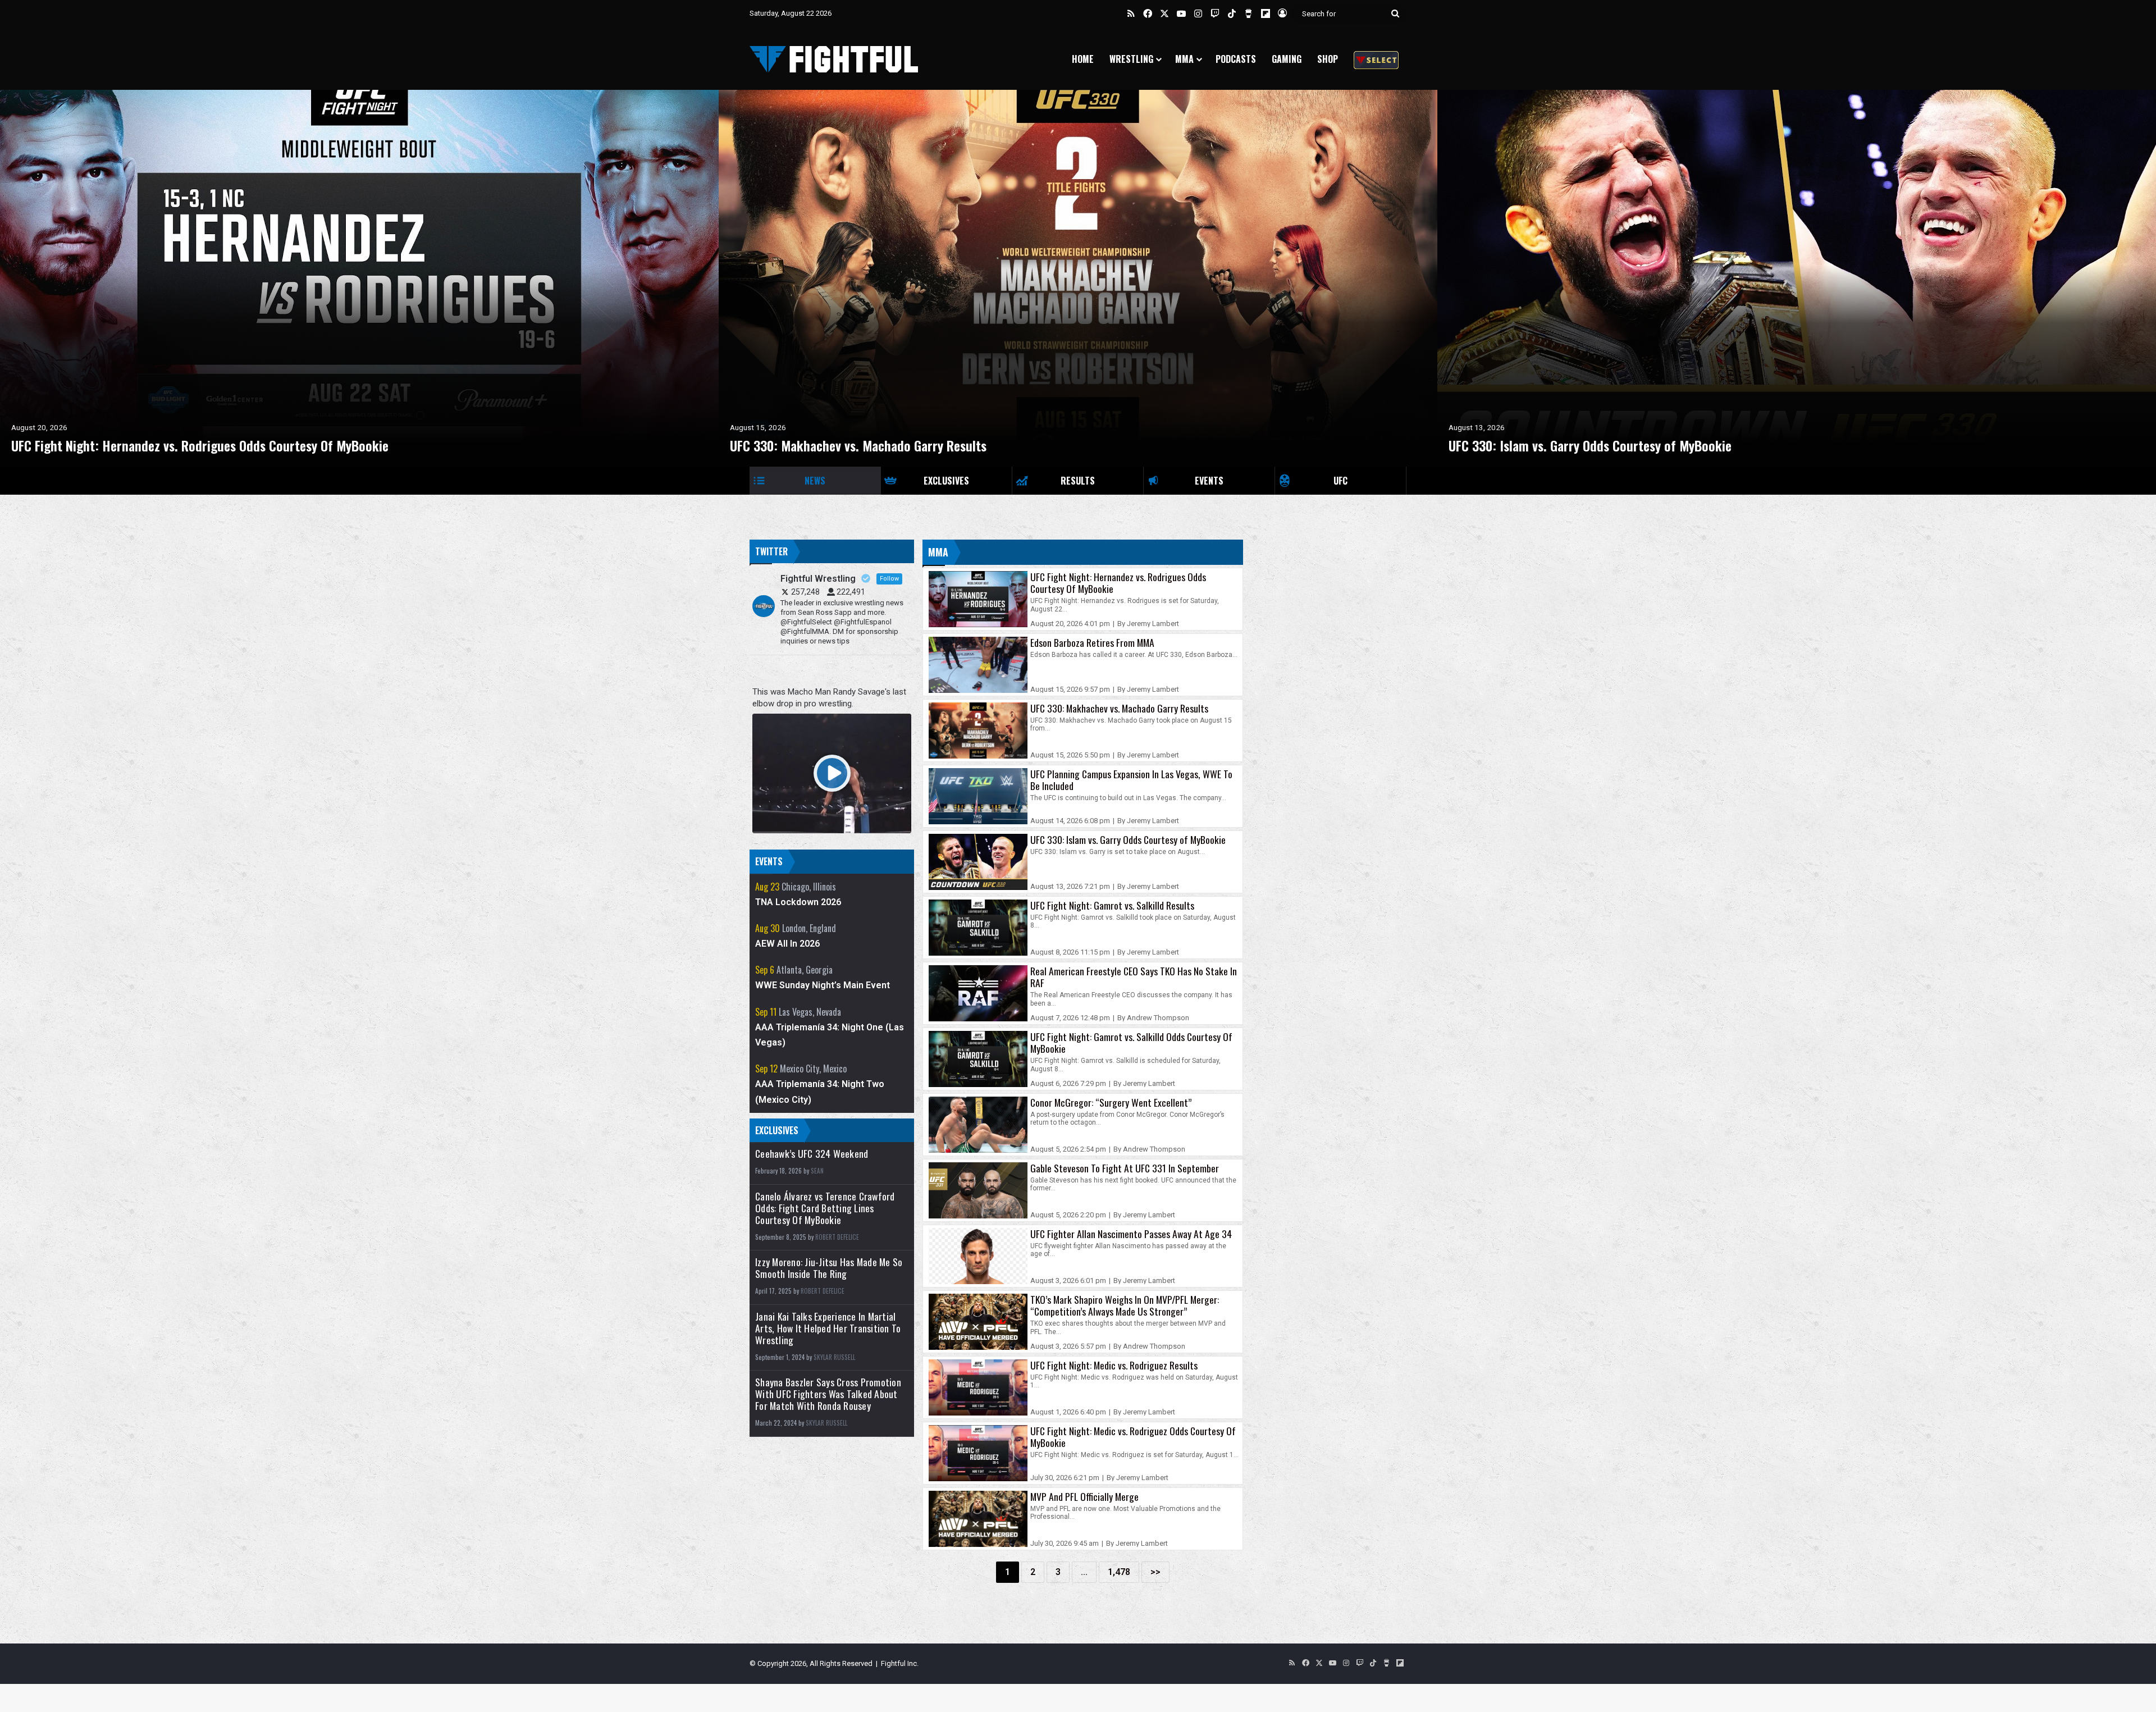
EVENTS (1209, 481)
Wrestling (1131, 59)
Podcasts (1236, 59)
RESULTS (1078, 481)
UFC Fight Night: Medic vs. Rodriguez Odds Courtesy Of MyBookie (1133, 1437)
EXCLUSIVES (946, 481)
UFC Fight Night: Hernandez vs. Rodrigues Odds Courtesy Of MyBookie (1118, 583)
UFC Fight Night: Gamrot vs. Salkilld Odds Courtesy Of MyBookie (1131, 1042)
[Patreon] (1376, 59)
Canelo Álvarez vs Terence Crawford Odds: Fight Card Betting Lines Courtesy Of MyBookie (825, 1208)
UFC (1340, 481)
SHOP (1328, 59)
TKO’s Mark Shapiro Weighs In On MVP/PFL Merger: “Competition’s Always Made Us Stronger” (1125, 1305)
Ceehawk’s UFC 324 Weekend (812, 1154)
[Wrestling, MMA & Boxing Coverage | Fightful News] (834, 59)
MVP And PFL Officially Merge (1084, 1496)
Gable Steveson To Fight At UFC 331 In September (1125, 1168)
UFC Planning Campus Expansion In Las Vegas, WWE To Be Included (1131, 780)
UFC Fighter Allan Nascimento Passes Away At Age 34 (1131, 1234)
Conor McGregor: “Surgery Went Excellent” (1111, 1102)
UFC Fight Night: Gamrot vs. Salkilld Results (1112, 905)
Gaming (1287, 59)
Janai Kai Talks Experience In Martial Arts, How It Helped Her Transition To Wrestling (828, 1328)
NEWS (815, 481)
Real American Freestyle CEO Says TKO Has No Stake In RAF (1134, 977)
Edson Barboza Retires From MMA (1092, 642)
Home (1083, 59)
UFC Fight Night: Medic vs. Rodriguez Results (1114, 1365)
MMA (1184, 59)
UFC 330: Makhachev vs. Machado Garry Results (1119, 708)
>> (1155, 1572)
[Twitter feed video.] (832, 773)
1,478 (1119, 1572)
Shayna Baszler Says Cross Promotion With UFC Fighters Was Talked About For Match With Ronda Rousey (828, 1394)
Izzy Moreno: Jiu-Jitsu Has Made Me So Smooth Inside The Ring (829, 1268)
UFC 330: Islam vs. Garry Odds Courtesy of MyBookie (1128, 839)
